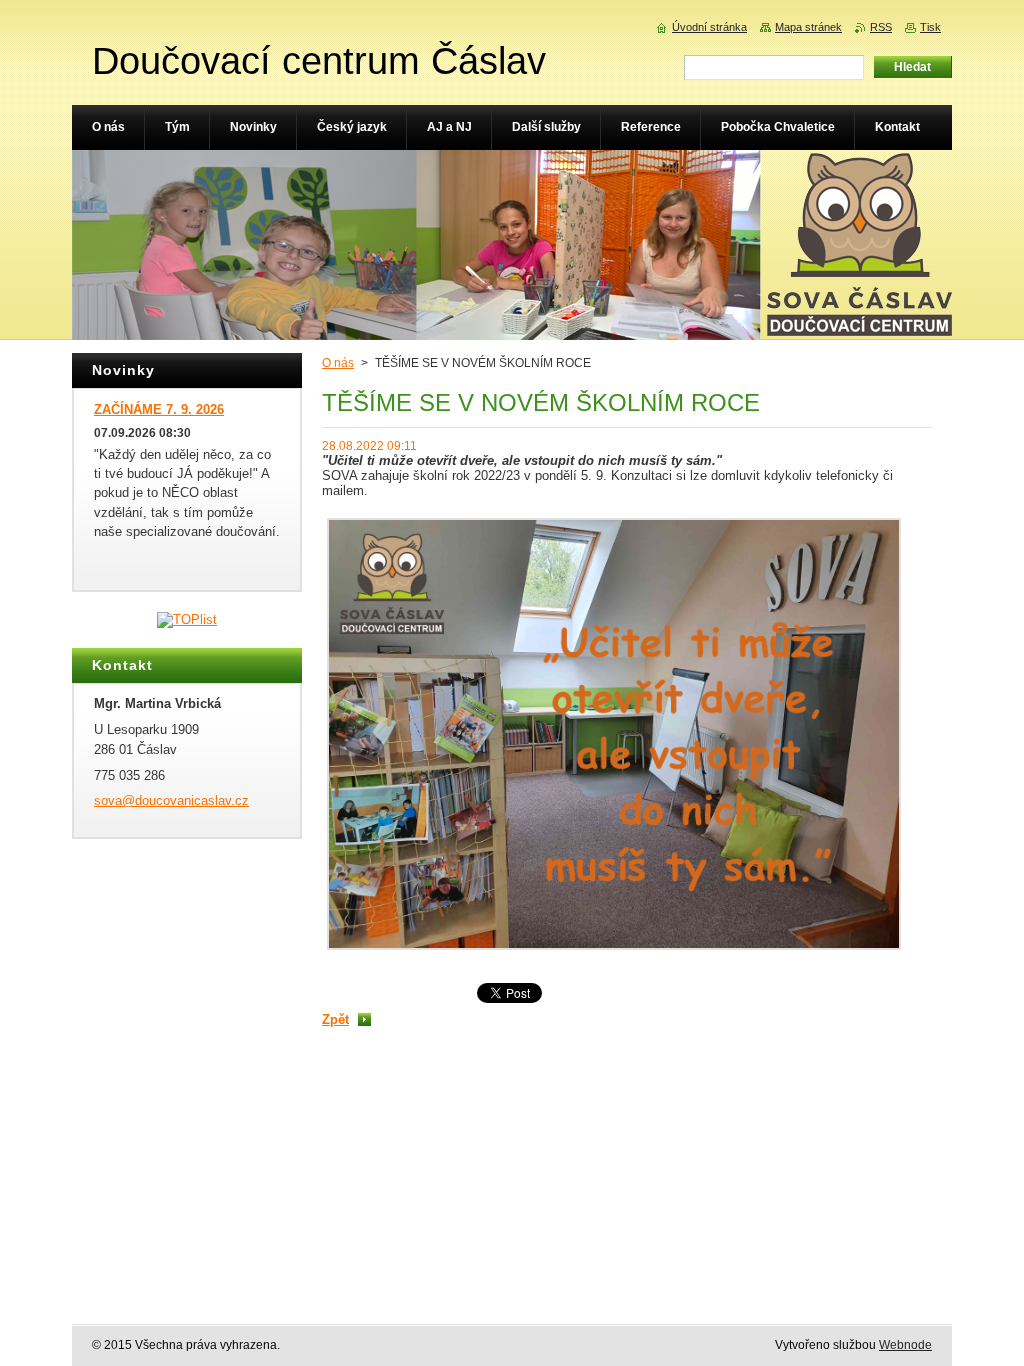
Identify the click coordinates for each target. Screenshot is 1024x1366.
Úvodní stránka (709, 27)
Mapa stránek (808, 27)
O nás (338, 363)
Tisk (930, 27)
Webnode (905, 1345)
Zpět (335, 1019)
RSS (881, 27)
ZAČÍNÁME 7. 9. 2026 (159, 409)
